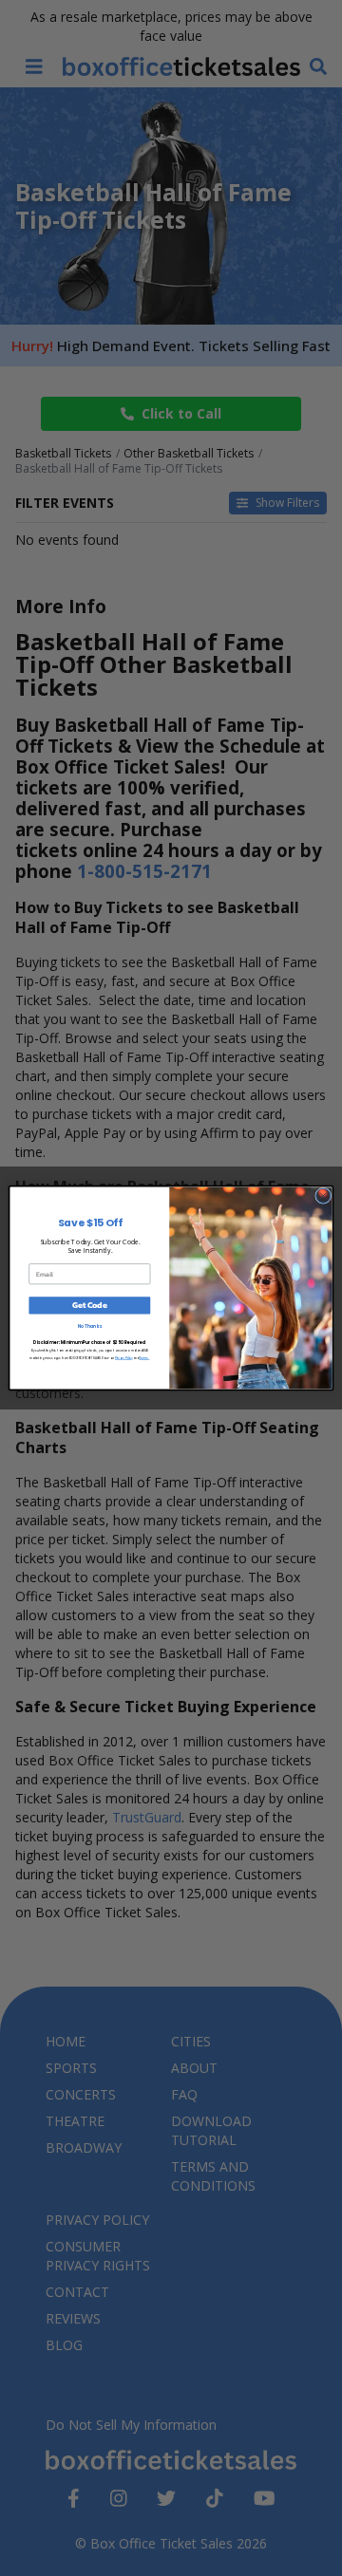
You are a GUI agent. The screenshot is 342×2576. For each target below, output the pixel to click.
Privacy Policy (124, 1358)
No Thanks (90, 1326)
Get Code (89, 1306)
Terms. (145, 1358)
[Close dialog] (323, 1195)
